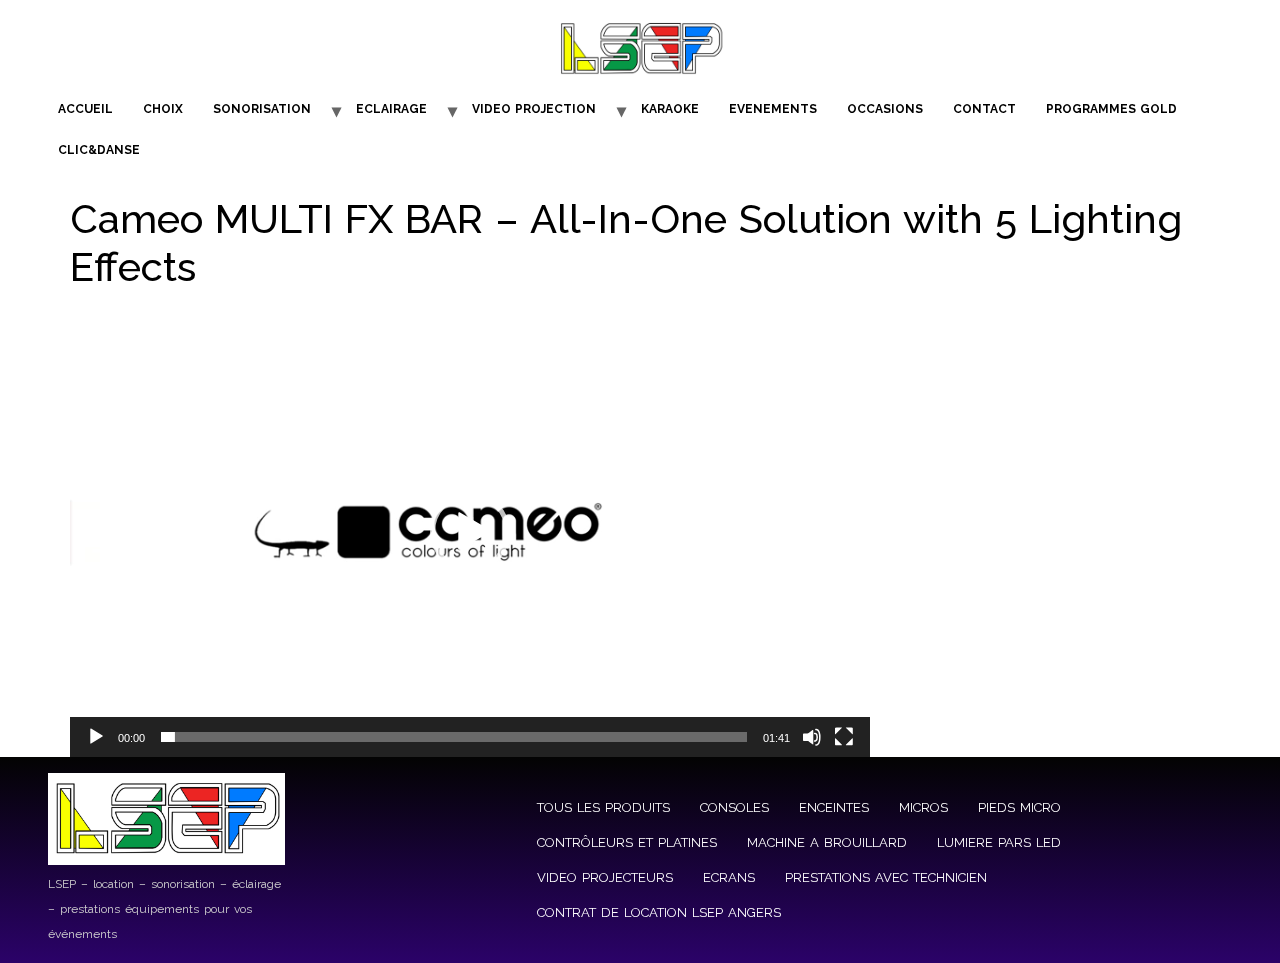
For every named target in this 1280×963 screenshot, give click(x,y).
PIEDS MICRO (1019, 807)
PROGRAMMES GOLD (1111, 109)
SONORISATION (262, 109)
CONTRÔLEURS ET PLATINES (627, 842)
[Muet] (812, 737)
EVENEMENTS (773, 109)
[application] (470, 532)
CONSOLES (734, 807)
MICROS (923, 807)
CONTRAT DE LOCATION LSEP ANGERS (659, 912)
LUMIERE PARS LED (999, 842)
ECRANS (729, 877)
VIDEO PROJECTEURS (605, 877)
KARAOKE (670, 109)
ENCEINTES (834, 807)
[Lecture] (96, 737)
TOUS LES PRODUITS (603, 807)
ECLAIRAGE (391, 109)
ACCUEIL (85, 109)
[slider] (454, 737)
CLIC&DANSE (99, 150)
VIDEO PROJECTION (534, 109)
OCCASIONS (885, 109)
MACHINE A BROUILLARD (827, 842)
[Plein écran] (844, 737)
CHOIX (163, 109)
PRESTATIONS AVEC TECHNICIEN (886, 877)
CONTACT (984, 109)
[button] (470, 532)
